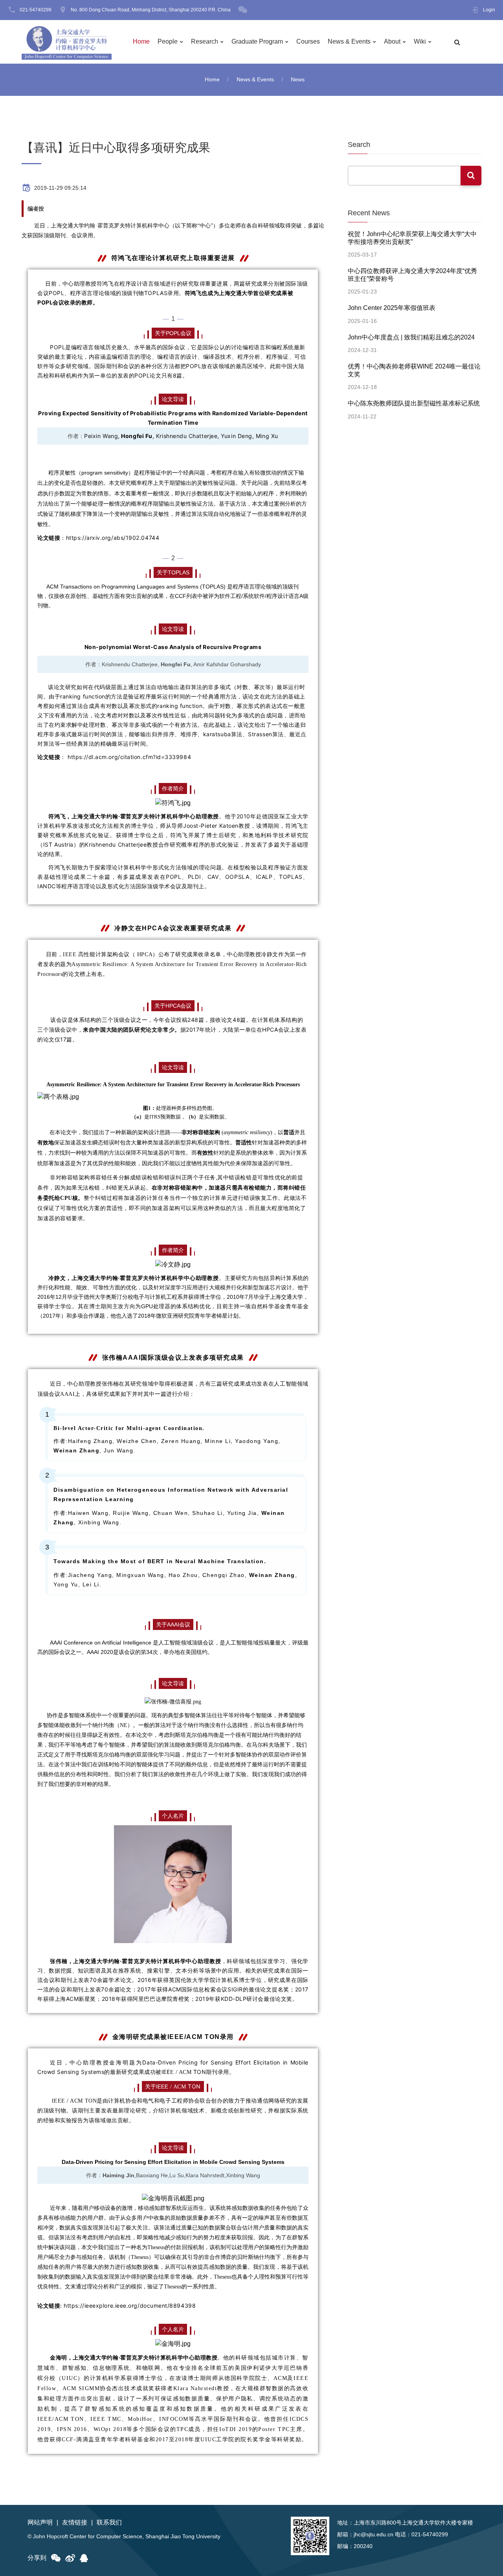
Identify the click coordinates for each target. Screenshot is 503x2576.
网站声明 (40, 2522)
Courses (308, 41)
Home (141, 41)
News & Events (349, 41)
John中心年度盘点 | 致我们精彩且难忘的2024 (411, 337)
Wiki (420, 41)
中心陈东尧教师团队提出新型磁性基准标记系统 (414, 403)
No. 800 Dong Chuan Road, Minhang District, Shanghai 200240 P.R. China (151, 10)
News (298, 79)
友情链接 (75, 2522)
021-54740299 (36, 10)
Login (489, 10)
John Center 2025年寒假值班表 (392, 308)
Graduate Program (257, 41)
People (168, 41)
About (392, 41)
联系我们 (109, 2522)
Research (205, 41)
